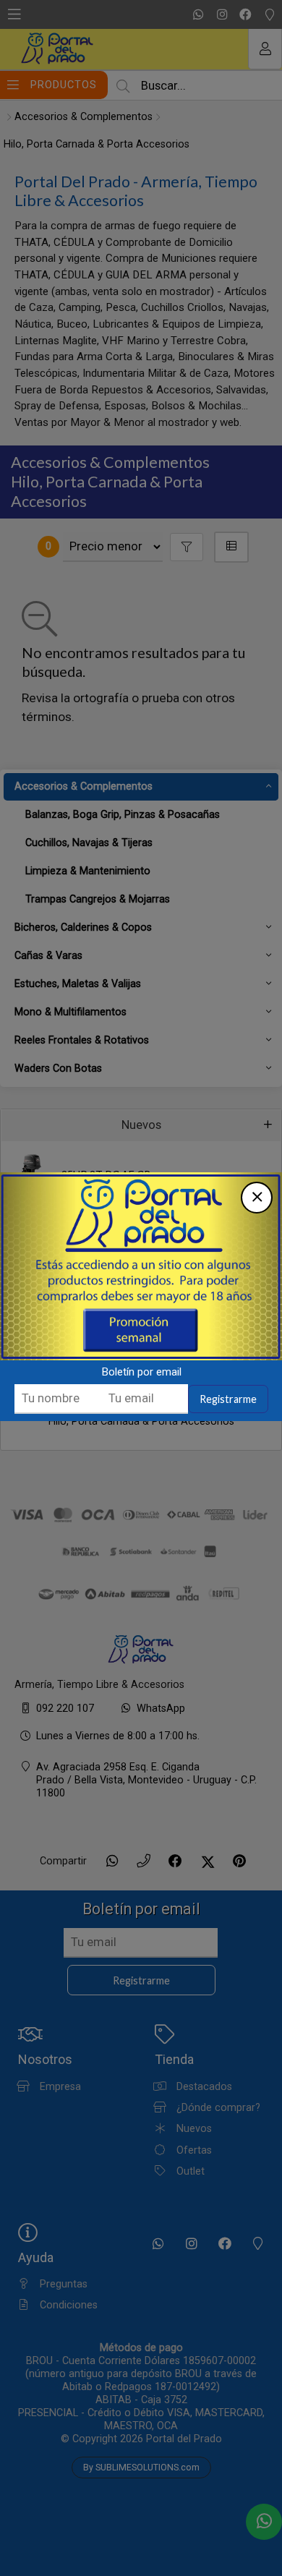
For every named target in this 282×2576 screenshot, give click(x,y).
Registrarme (228, 1399)
